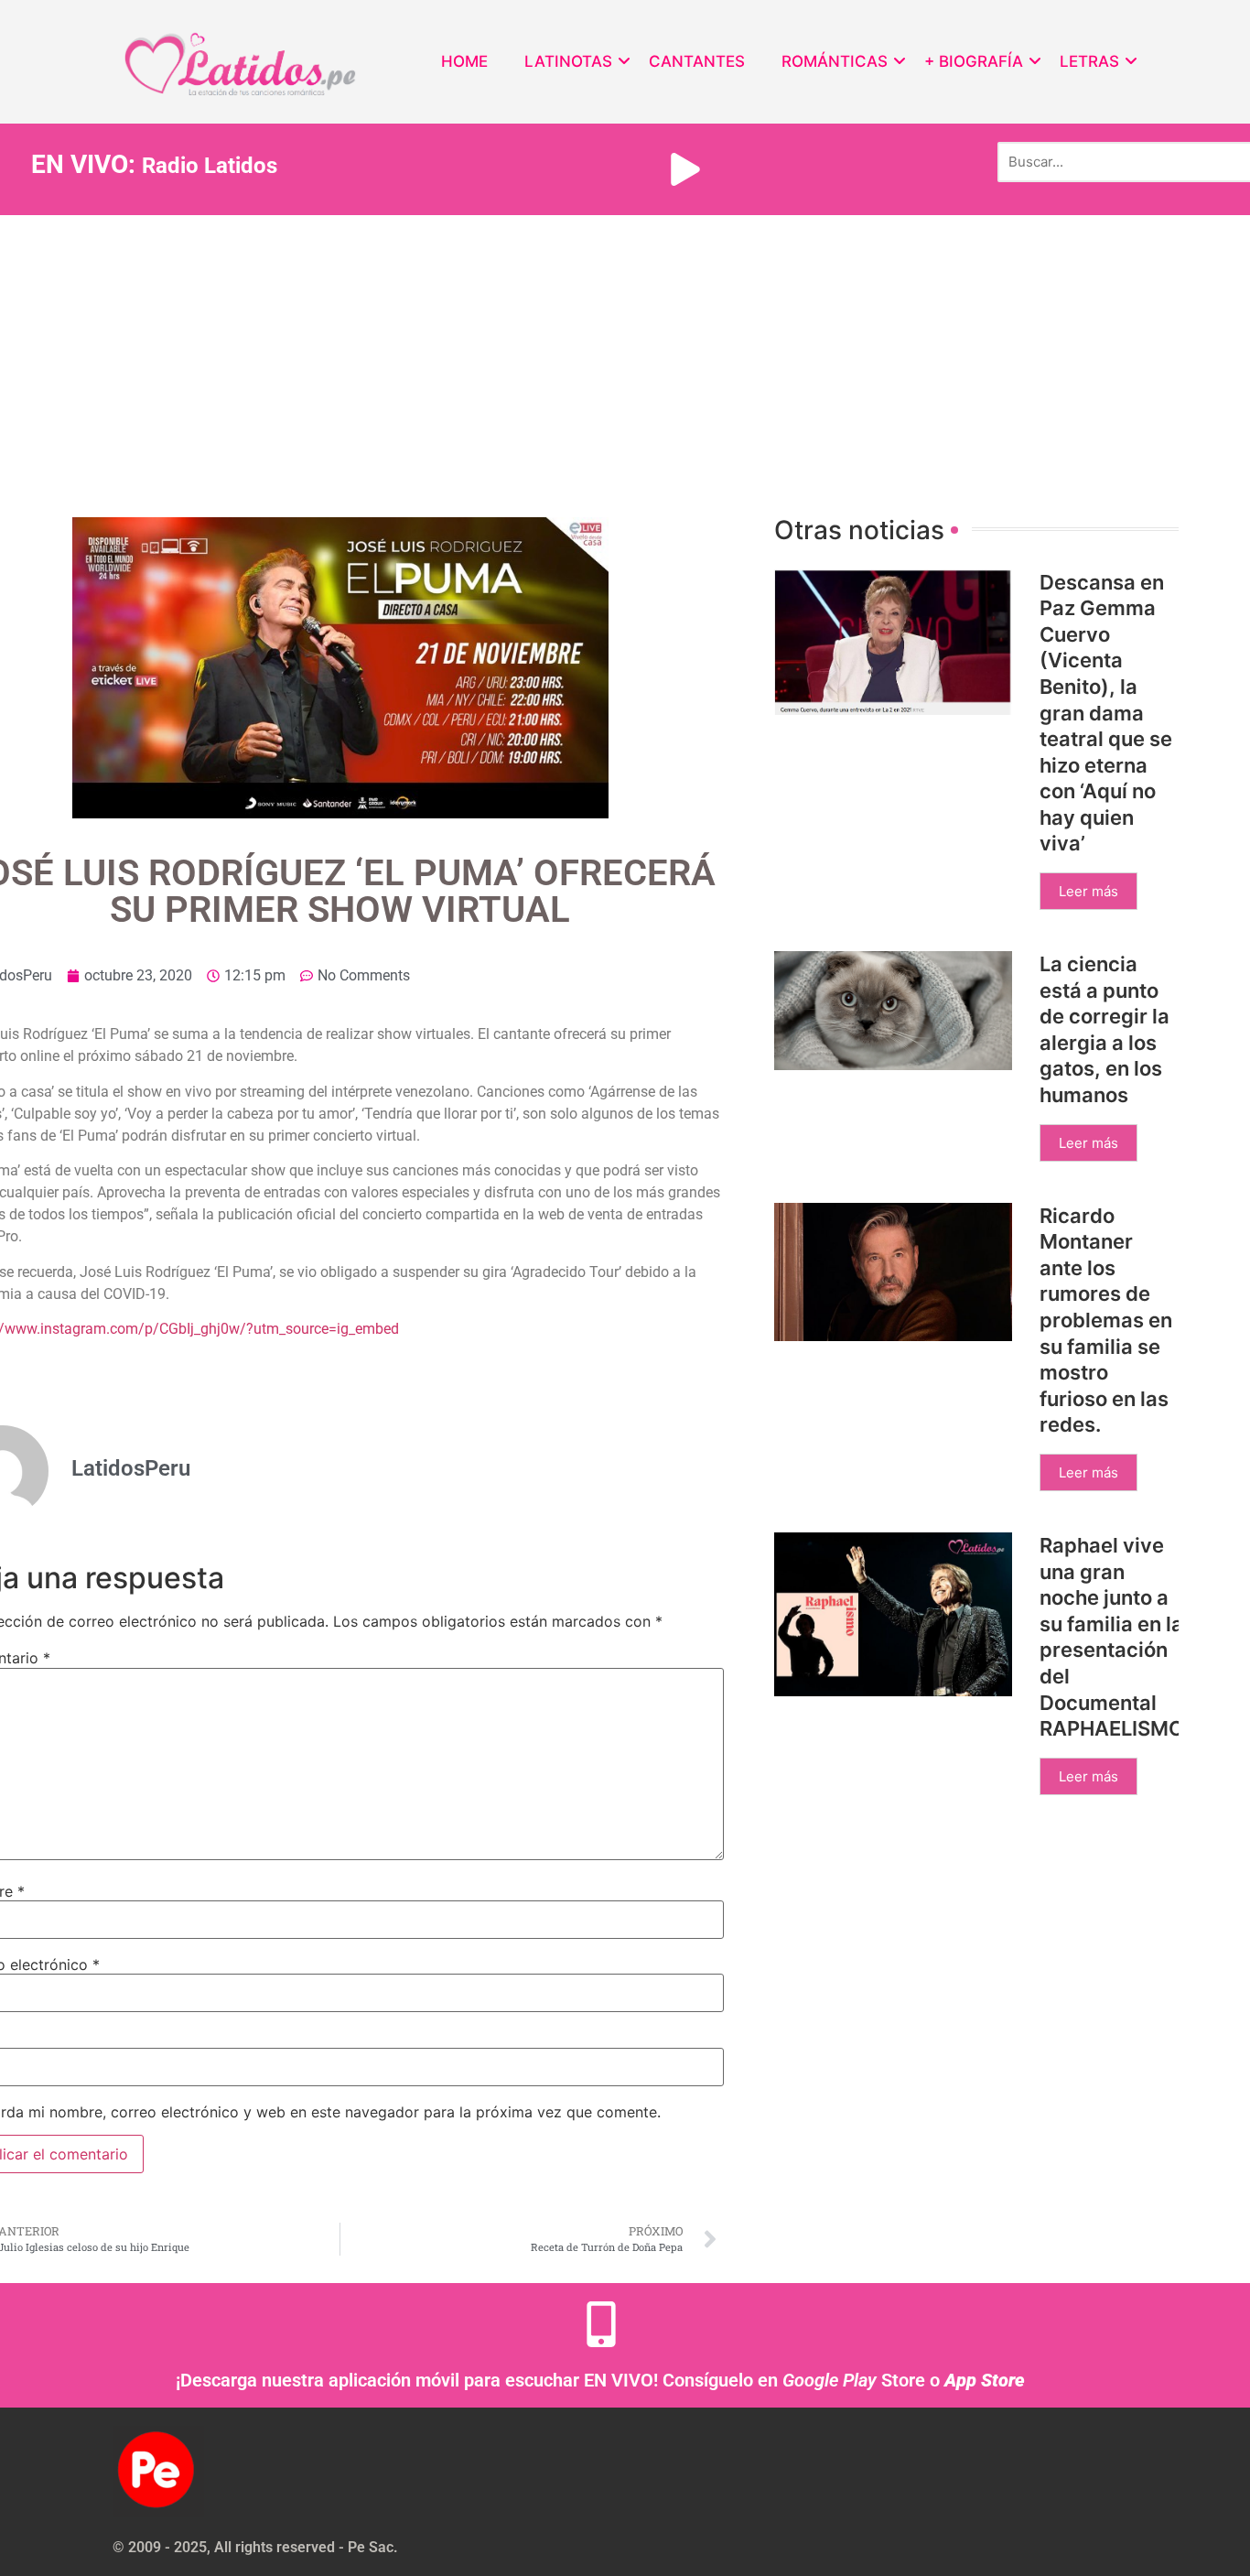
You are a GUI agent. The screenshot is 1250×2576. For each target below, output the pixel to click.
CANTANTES (697, 61)
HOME (464, 61)
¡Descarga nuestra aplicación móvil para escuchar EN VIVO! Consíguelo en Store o (600, 2380)
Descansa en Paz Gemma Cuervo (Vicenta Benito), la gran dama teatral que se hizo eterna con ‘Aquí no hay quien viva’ (1106, 713)
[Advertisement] (625, 352)
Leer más (1088, 891)
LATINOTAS (568, 61)
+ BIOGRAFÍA (974, 61)
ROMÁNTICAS (835, 61)
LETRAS (1089, 61)
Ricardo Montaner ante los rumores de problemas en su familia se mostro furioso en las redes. (1106, 1320)
